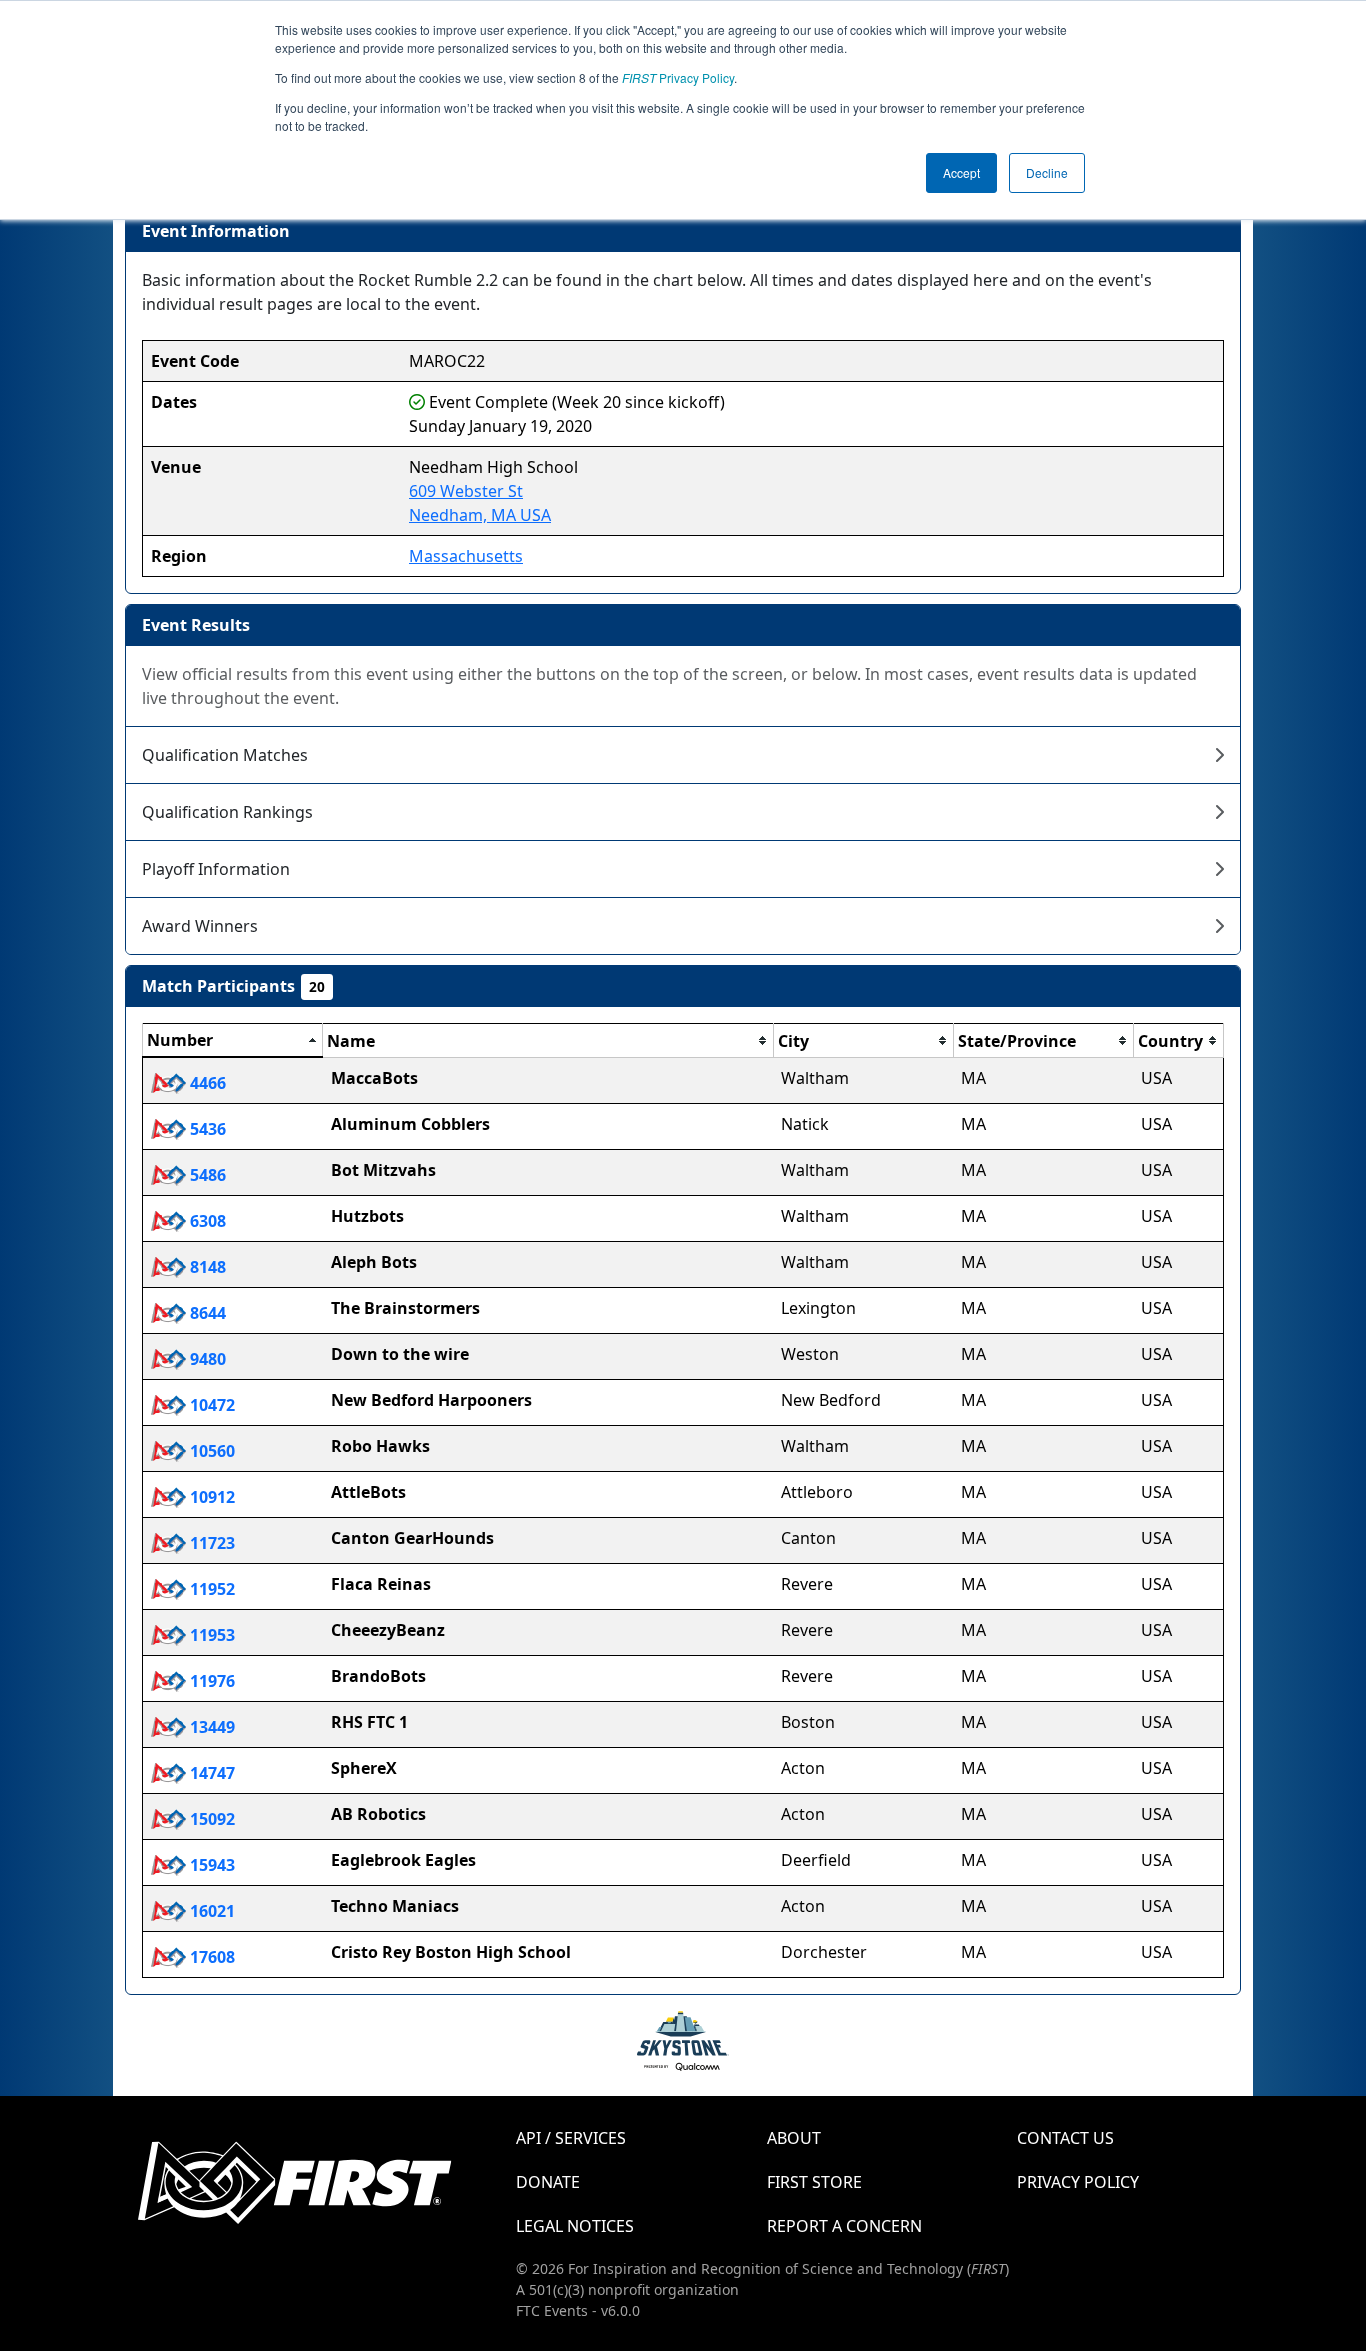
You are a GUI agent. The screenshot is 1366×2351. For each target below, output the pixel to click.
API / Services (571, 2138)
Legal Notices (575, 2226)
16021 (210, 1911)
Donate (548, 2182)
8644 (206, 1313)
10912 (210, 1497)
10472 (210, 1405)
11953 (210, 1635)
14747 (210, 1773)
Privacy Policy (678, 77)
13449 (210, 1727)
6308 (206, 1221)
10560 (210, 1451)
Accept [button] (961, 172)
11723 (210, 1543)
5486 (206, 1175)
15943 (210, 1865)
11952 (210, 1589)
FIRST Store (814, 2182)
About (794, 2138)
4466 (206, 1083)
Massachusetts (466, 556)
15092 (210, 1819)
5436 (206, 1129)
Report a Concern (844, 2226)
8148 (206, 1267)
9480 (206, 1359)
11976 (210, 1681)
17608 (210, 1957)
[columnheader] (233, 1041)
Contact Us (1065, 2138)
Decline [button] (1047, 172)
